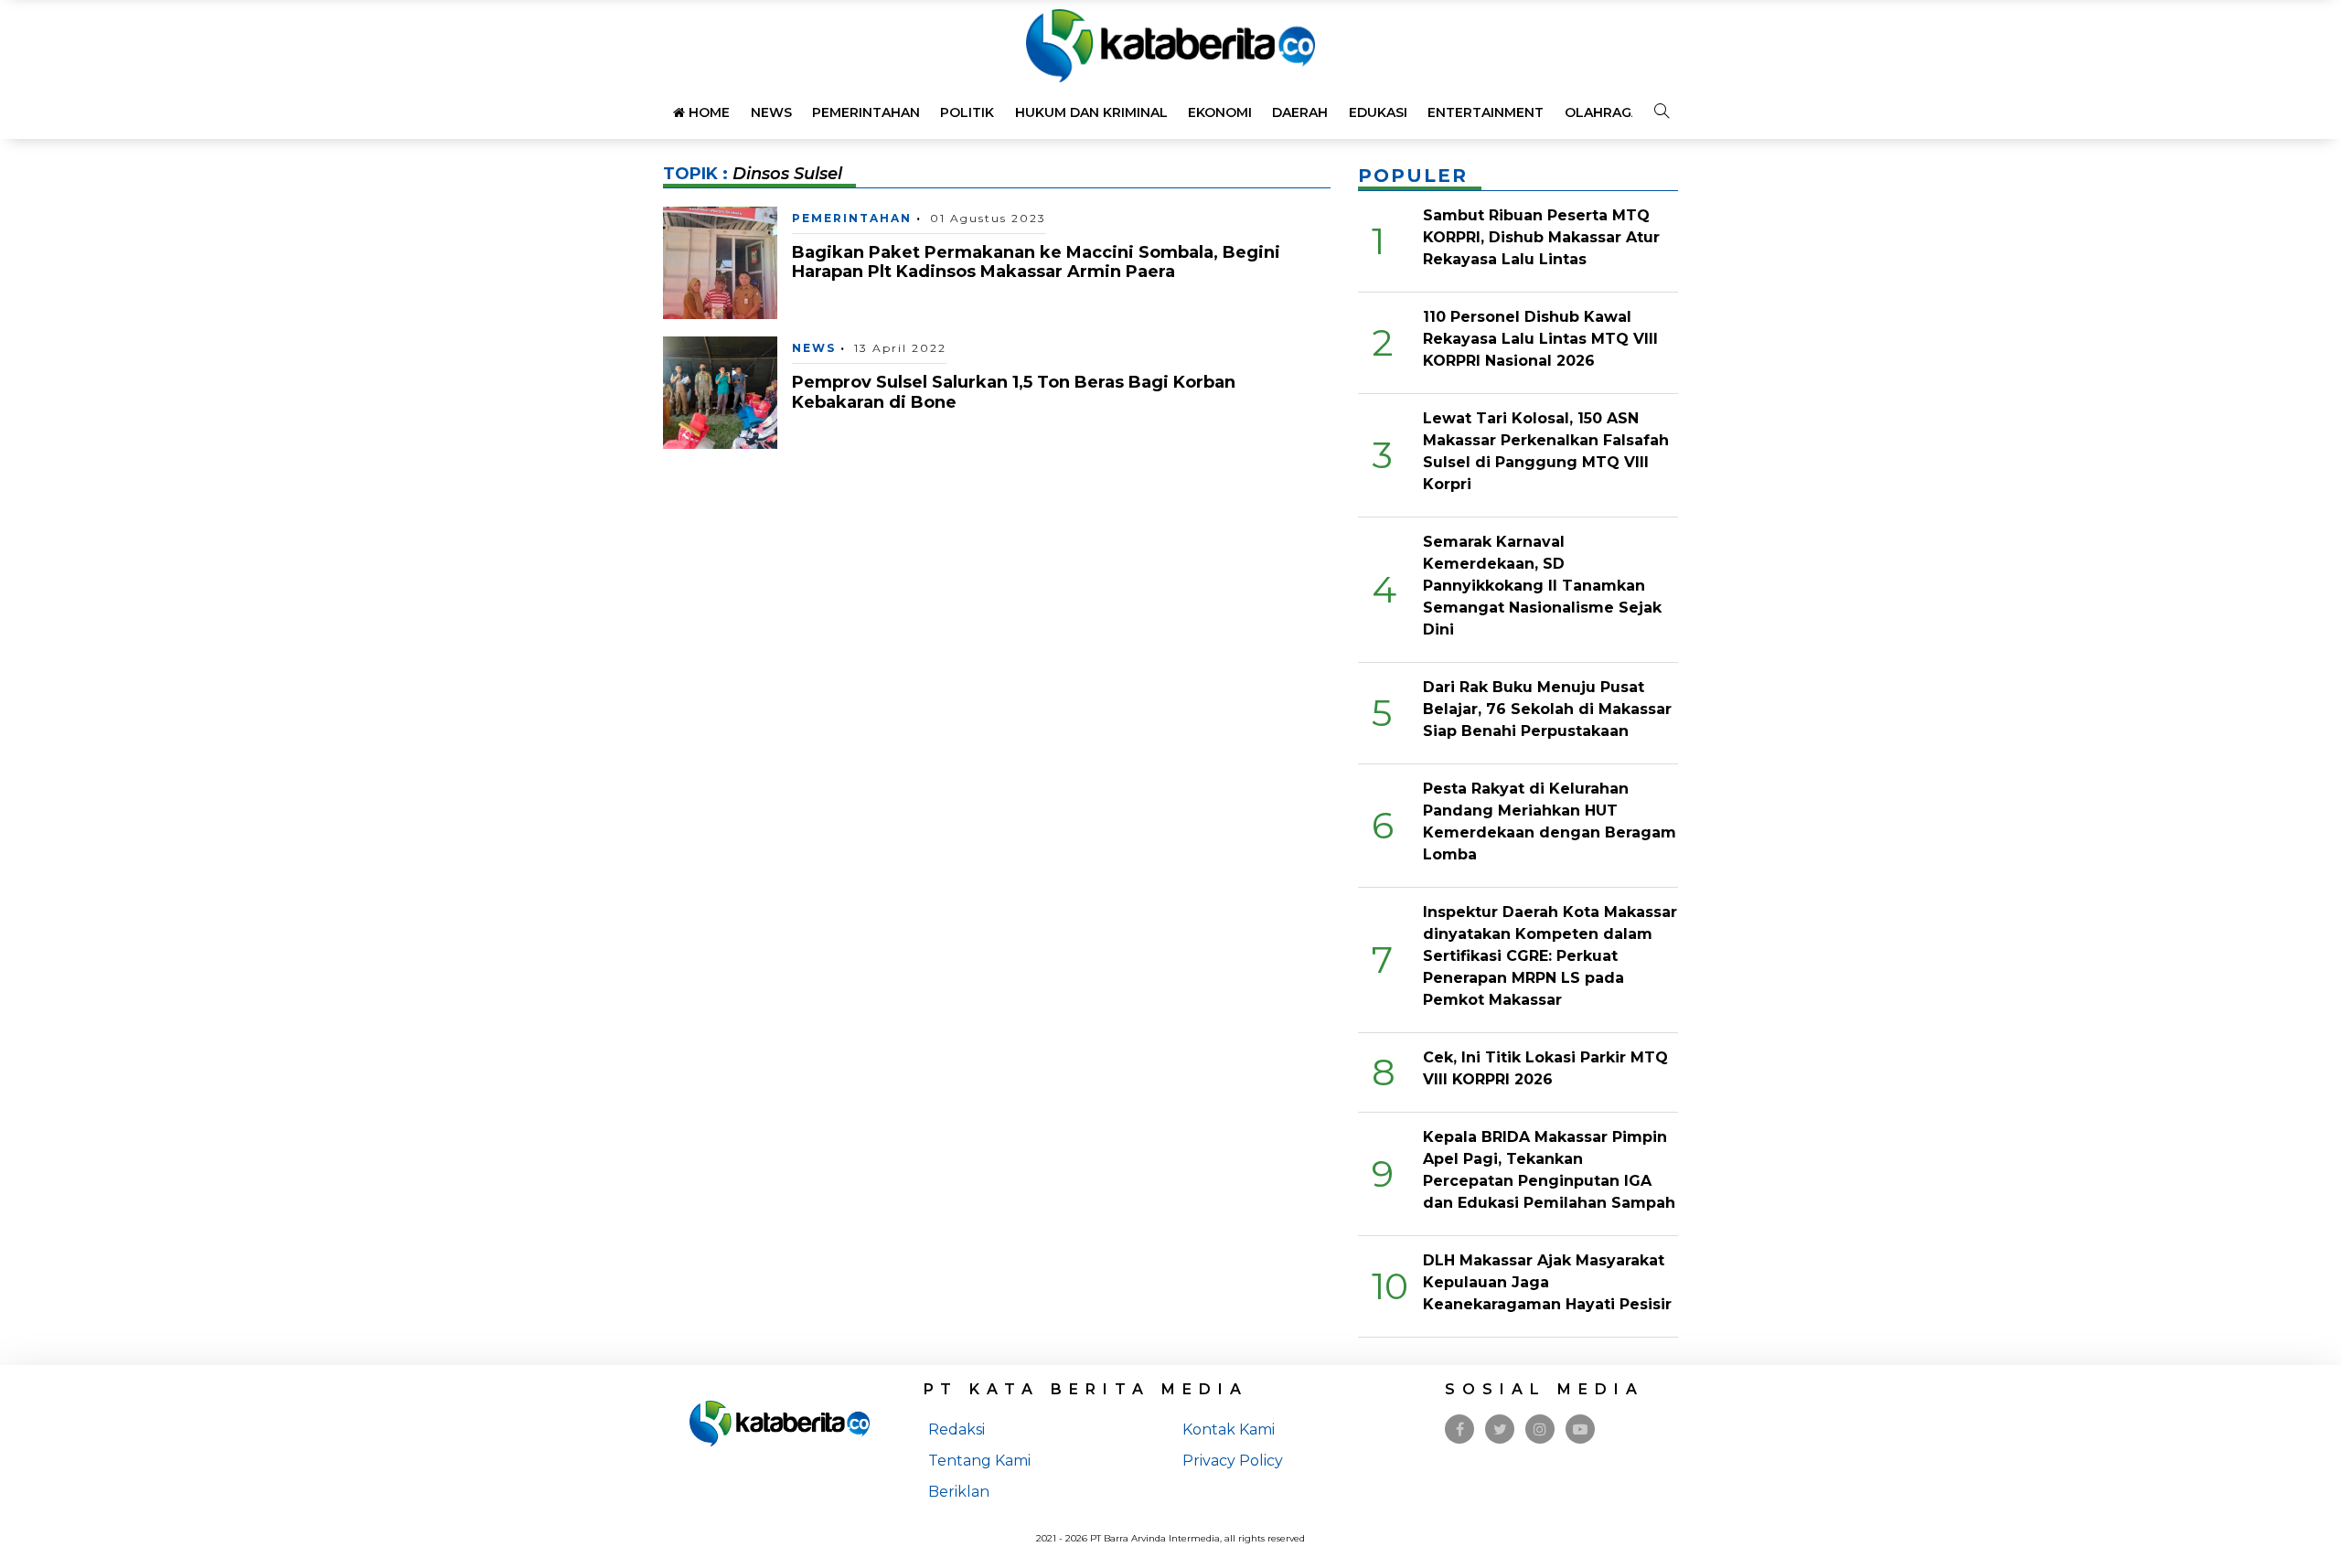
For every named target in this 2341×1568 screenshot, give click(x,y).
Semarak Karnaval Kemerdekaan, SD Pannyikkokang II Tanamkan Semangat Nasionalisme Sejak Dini (1542, 586)
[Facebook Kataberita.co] (1460, 1429)
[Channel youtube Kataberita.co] (1580, 1429)
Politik (967, 112)
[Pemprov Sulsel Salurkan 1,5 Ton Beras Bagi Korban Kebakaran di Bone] (720, 392)
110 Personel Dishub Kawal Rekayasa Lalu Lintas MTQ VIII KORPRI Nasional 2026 (1540, 339)
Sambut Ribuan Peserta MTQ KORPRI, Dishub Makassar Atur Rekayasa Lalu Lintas (1541, 237)
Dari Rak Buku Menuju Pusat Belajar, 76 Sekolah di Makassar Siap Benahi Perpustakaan (1547, 709)
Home (707, 112)
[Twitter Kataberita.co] (1500, 1429)
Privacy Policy (1233, 1461)
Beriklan (959, 1492)
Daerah (1300, 112)
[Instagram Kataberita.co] (1540, 1429)
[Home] (1170, 44)
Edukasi (1378, 112)
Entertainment (1486, 112)
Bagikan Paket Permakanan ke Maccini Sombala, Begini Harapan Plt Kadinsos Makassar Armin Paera (1036, 262)
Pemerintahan (866, 112)
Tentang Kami (979, 1461)
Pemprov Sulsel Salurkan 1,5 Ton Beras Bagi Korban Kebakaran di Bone (1014, 392)
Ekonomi (1220, 112)
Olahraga (1603, 112)
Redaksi (957, 1429)
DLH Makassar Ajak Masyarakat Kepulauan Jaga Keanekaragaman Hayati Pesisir (1547, 1282)
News (771, 112)
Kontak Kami (1229, 1429)
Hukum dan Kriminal (1091, 112)
